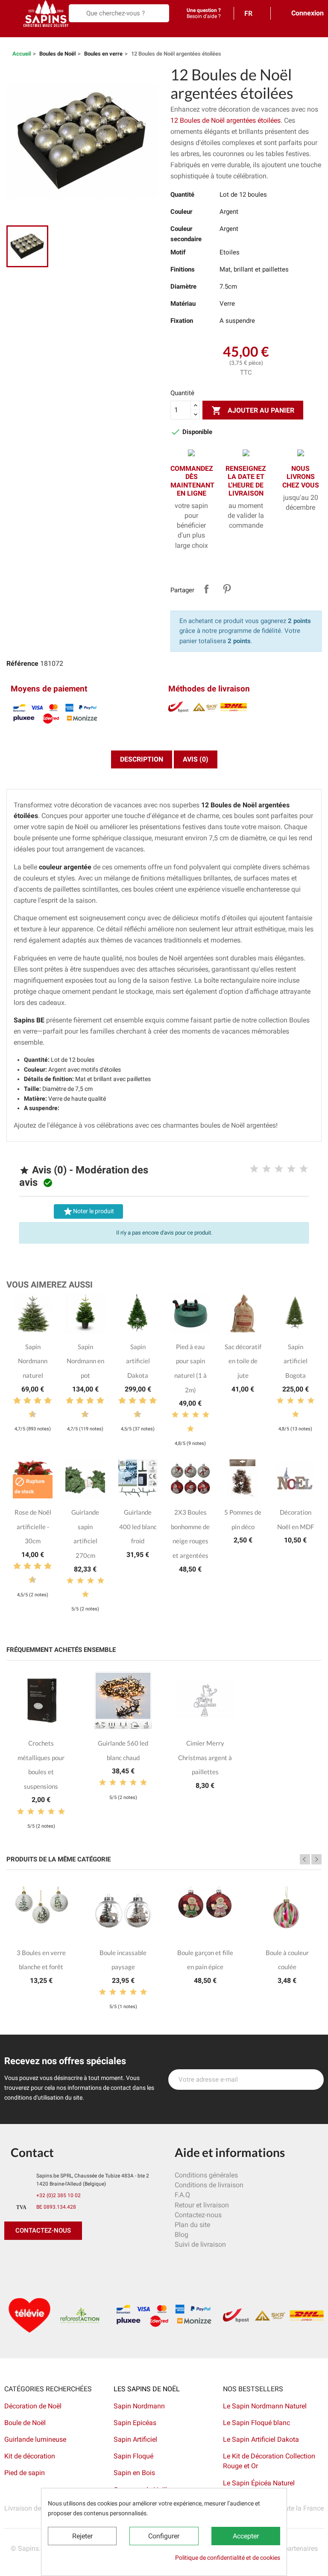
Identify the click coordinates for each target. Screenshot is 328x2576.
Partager (206, 589)
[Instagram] (51, 2257)
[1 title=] (254, 1169)
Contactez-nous (198, 2215)
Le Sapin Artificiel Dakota (261, 2439)
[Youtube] (70, 2257)
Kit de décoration (30, 2456)
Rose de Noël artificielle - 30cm (33, 1526)
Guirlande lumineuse (35, 2439)
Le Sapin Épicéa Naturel (259, 2483)
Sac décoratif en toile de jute (243, 1361)
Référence (22, 663)
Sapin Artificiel (135, 2439)
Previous (305, 1859)
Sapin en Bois (134, 2473)
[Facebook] (13, 2257)
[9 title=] (29, 1415)
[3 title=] (279, 1169)
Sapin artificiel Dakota (138, 1361)
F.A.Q (182, 2195)
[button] (43, 2231)
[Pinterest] (32, 2257)
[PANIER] (9, 32)
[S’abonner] (313, 2080)
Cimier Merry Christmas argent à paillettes (205, 1757)
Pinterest (227, 589)
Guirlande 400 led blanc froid (138, 1526)
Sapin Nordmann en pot (85, 1361)
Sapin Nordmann (139, 2406)
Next (316, 1859)
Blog (182, 2235)
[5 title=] (304, 1169)
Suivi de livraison (200, 2244)
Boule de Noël (25, 2423)
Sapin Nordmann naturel (33, 1361)
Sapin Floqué (133, 2456)
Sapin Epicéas (135, 2423)
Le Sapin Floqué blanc (256, 2423)
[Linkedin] (109, 2257)
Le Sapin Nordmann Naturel (265, 2406)
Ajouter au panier (253, 411)
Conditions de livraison (209, 2185)
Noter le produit (88, 1211)
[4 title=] (291, 1169)
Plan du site (192, 2225)
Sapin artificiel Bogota (296, 1361)
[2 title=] (266, 1169)
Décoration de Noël (33, 2406)
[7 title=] (44, 1401)
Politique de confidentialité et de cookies (228, 2558)
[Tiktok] (90, 2257)
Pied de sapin (25, 2473)
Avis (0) (196, 759)
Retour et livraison (202, 2205)
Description (142, 759)
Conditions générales (206, 2175)
